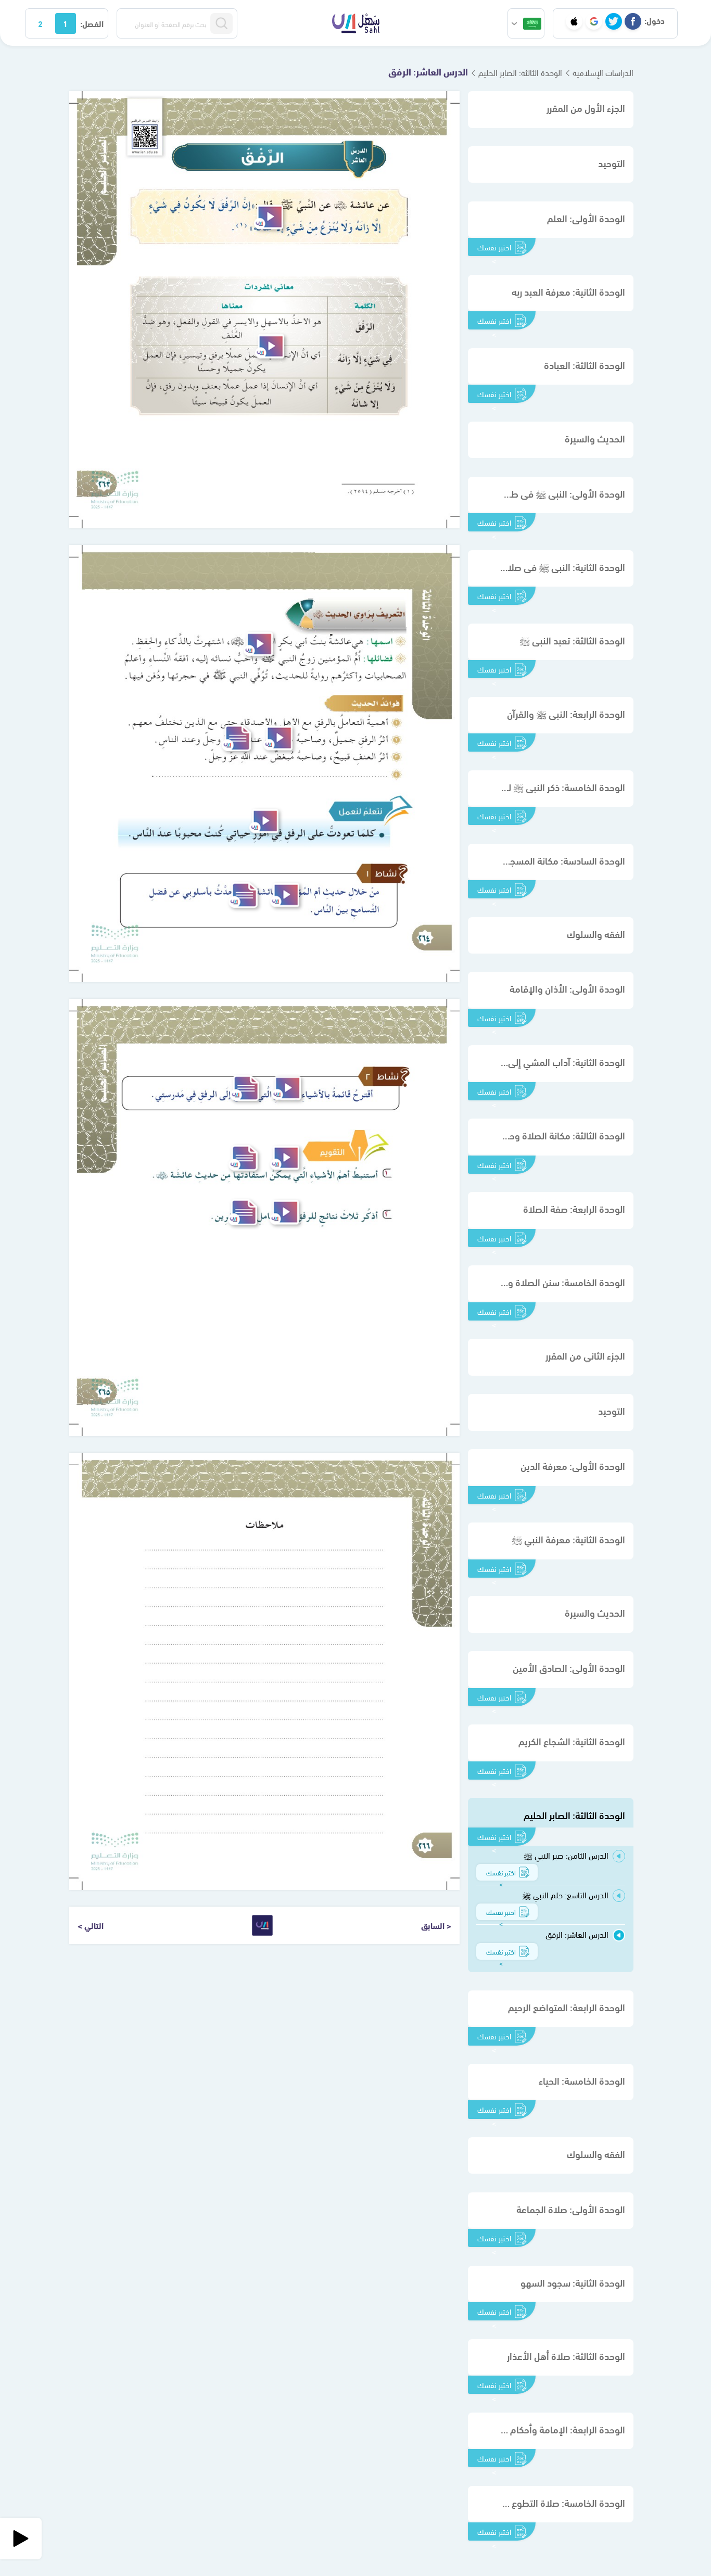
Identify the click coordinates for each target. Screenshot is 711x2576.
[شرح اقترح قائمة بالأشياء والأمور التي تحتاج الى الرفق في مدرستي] (286, 1088)
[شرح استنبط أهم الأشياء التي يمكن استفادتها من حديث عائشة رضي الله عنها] (285, 1158)
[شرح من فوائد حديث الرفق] (278, 738)
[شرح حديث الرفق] (269, 217)
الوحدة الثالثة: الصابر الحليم (520, 72)
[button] (526, 23)
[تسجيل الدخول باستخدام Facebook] (633, 21)
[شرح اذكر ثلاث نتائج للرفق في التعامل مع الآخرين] (284, 1212)
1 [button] (65, 23)
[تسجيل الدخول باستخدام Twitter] (614, 21)
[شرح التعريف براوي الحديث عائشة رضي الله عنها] (258, 644)
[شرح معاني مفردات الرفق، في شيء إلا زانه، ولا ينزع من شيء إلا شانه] (270, 346)
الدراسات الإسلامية (603, 72)
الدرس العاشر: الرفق (428, 71)
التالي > (91, 1925)
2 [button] (40, 23)
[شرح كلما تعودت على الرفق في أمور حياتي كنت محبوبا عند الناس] (264, 821)
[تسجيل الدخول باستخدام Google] (594, 21)
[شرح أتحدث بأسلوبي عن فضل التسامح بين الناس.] (285, 895)
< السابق (436, 1925)
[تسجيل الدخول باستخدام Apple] (574, 21)
